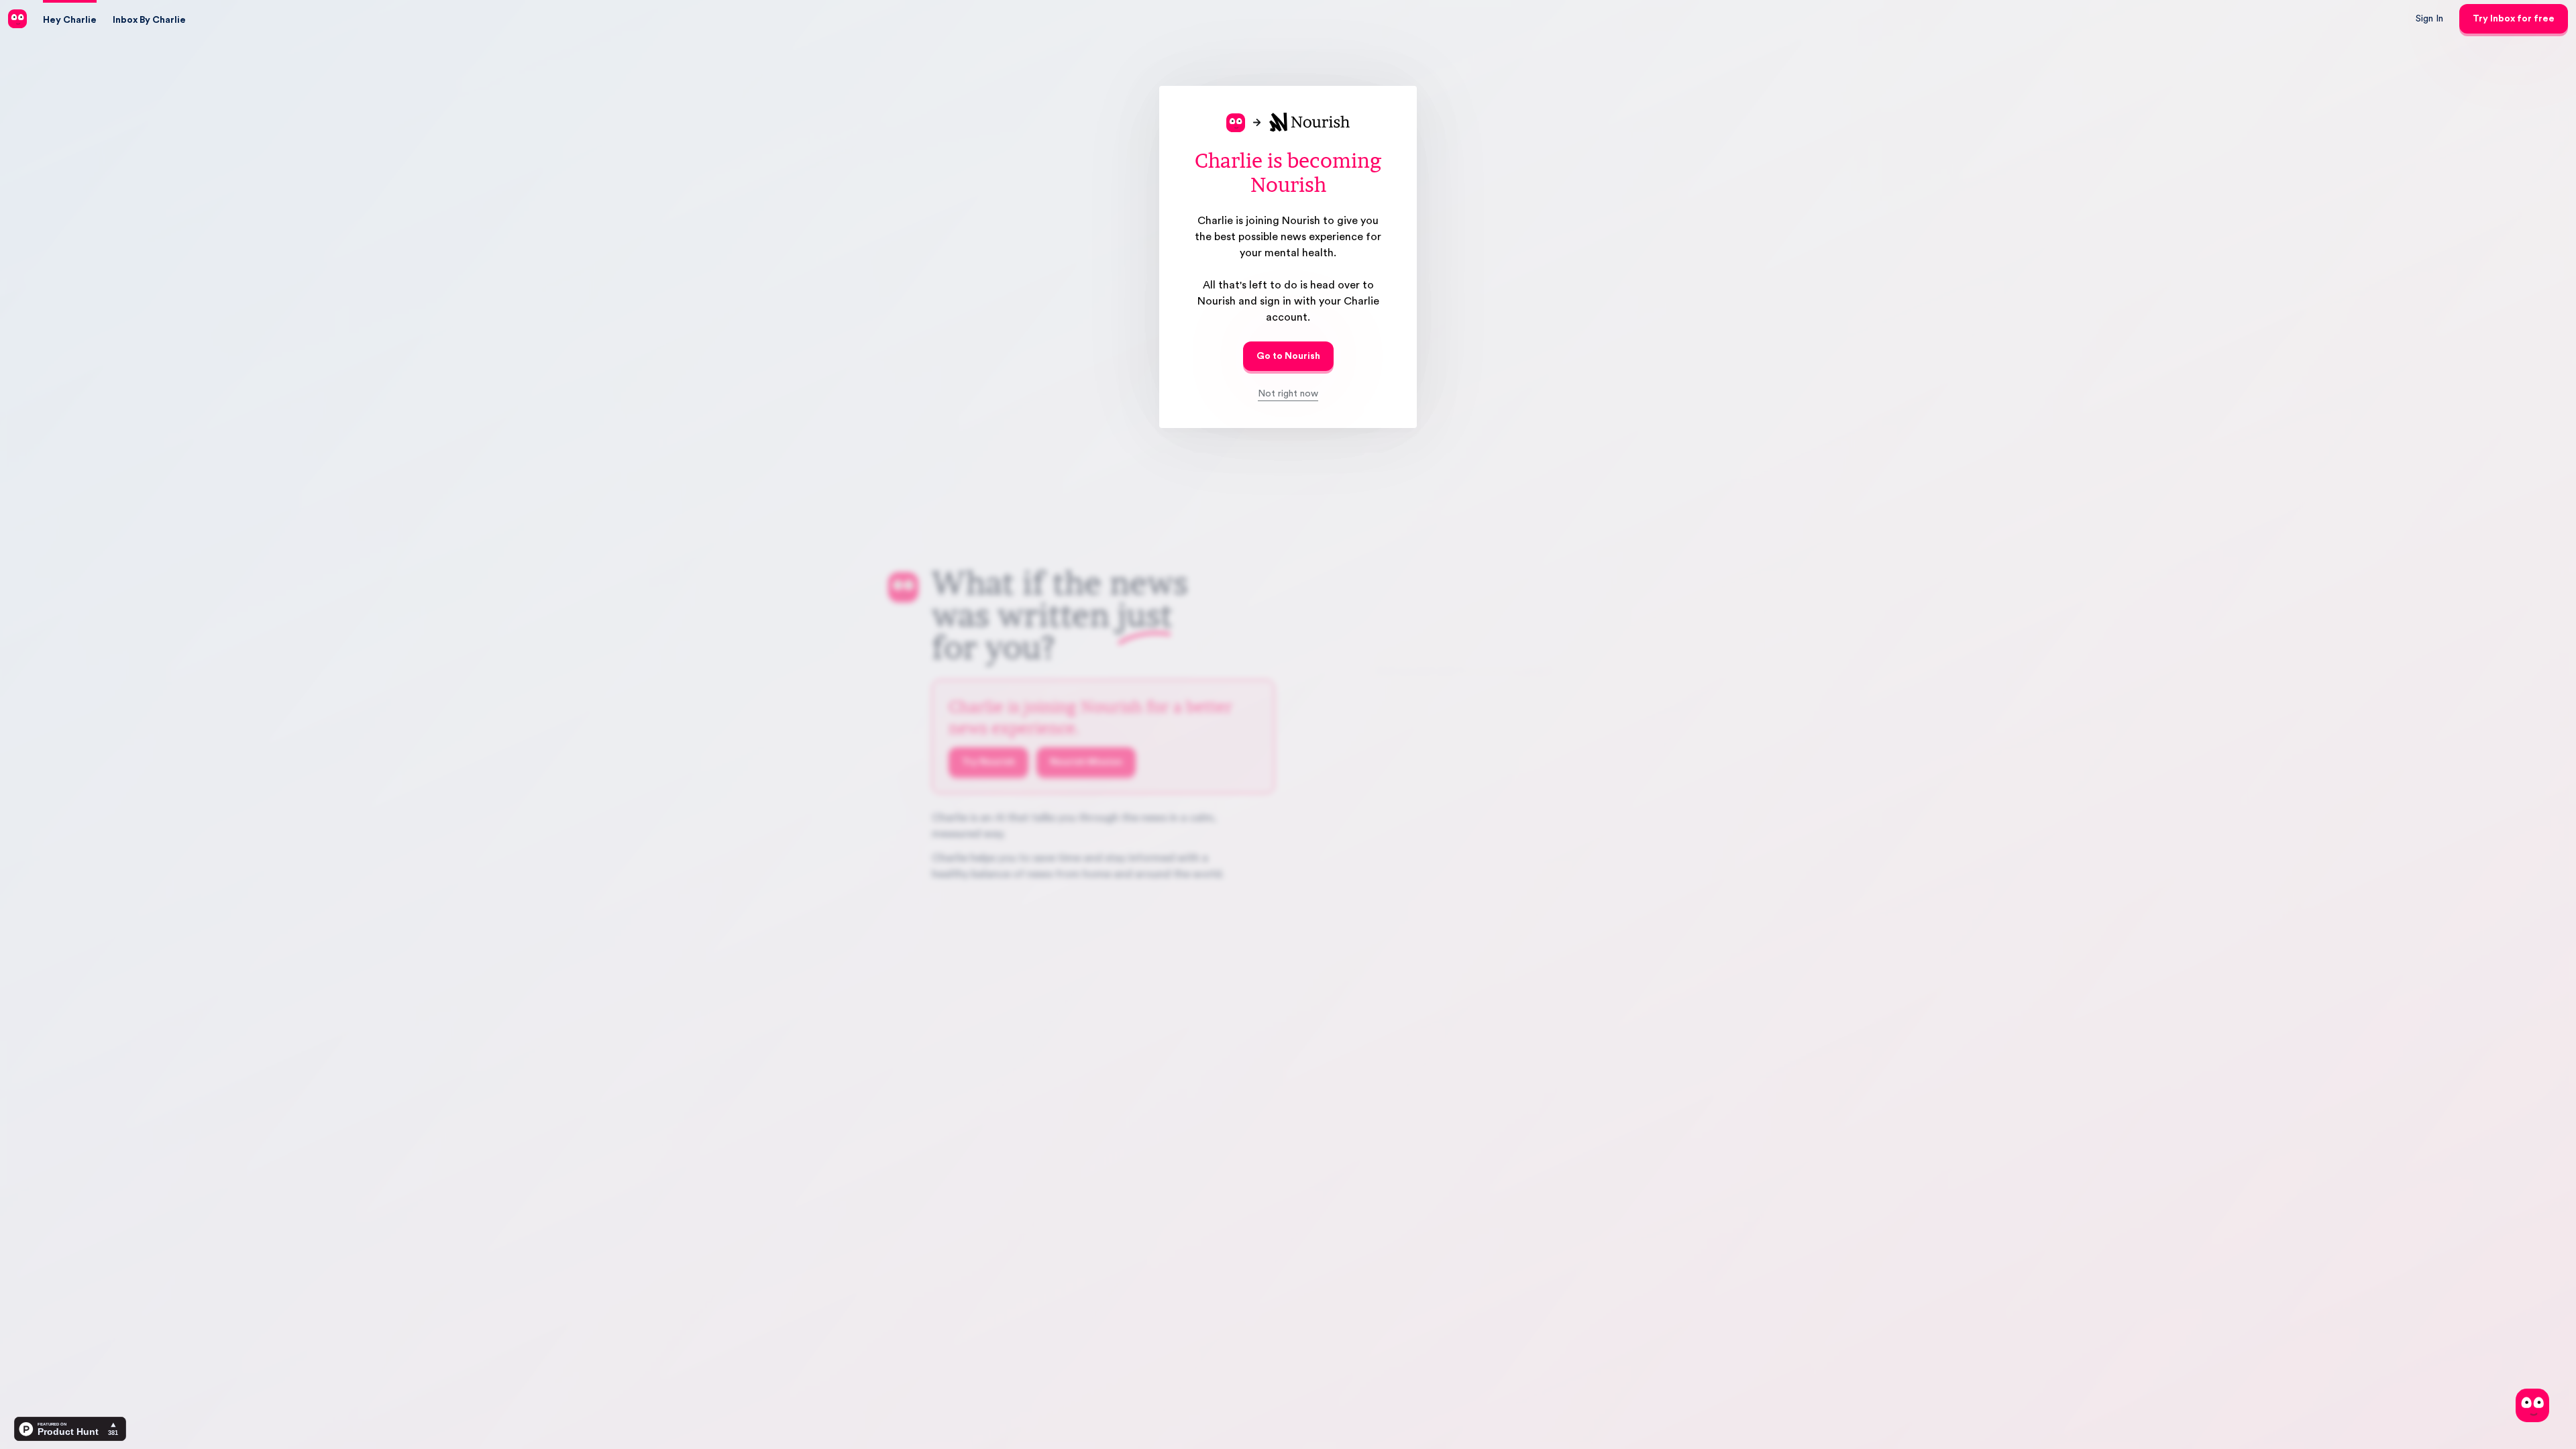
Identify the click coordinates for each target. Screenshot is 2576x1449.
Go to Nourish (1288, 356)
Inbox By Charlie (149, 20)
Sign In (2429, 19)
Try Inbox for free (2514, 19)
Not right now (1288, 394)
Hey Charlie (70, 20)
